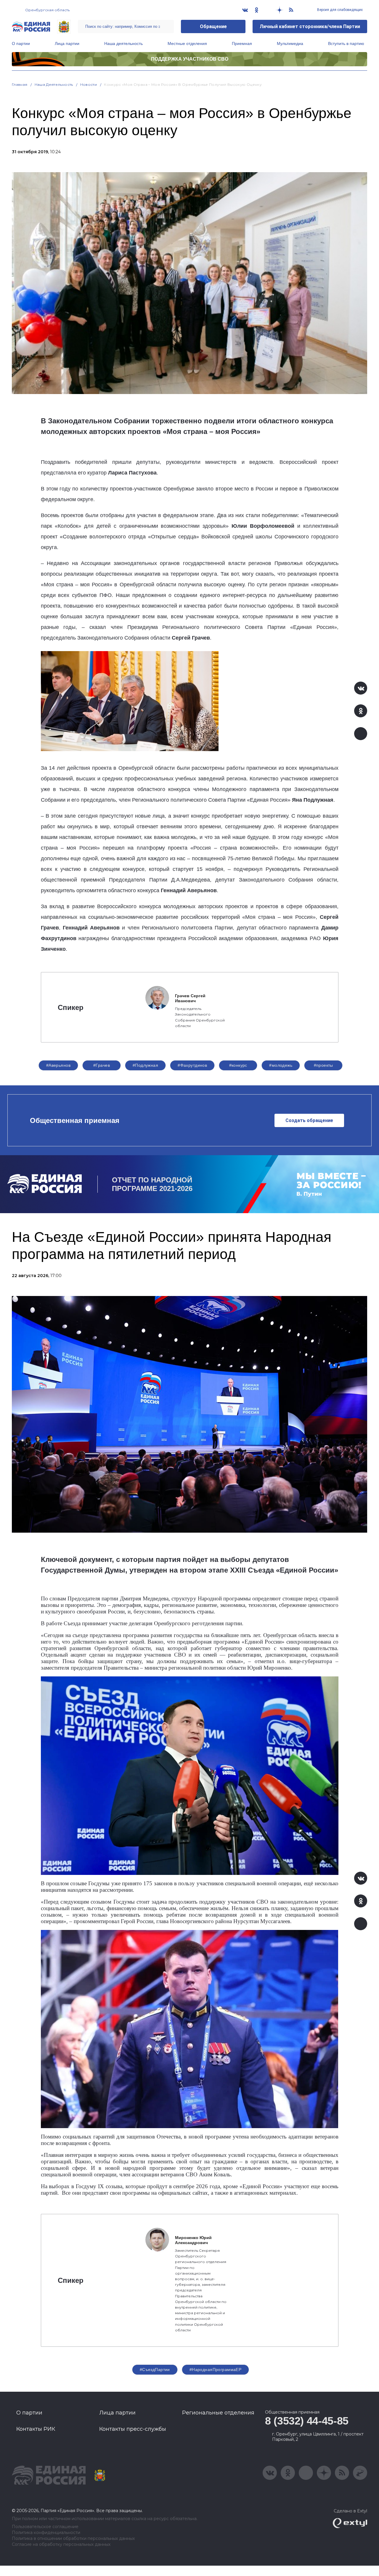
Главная (20, 84)
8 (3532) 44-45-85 (307, 2421)
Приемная (242, 43)
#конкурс (238, 1065)
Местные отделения (187, 43)
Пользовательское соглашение (45, 2527)
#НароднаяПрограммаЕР (215, 2370)
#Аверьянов (58, 1065)
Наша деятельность (123, 43)
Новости (89, 84)
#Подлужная (145, 1065)
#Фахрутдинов (192, 1065)
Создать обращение (309, 1120)
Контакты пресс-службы (133, 2429)
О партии (21, 43)
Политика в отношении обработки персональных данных (73, 2539)
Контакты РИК (36, 2429)
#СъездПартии (155, 2370)
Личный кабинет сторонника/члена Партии (310, 26)
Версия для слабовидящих (339, 10)
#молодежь (281, 1065)
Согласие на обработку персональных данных (61, 2544)
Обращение (213, 26)
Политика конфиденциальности (46, 2533)
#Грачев (102, 1065)
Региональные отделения (218, 2413)
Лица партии (67, 43)
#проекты (323, 1065)
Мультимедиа (290, 43)
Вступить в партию (346, 43)
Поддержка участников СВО (190, 59)
